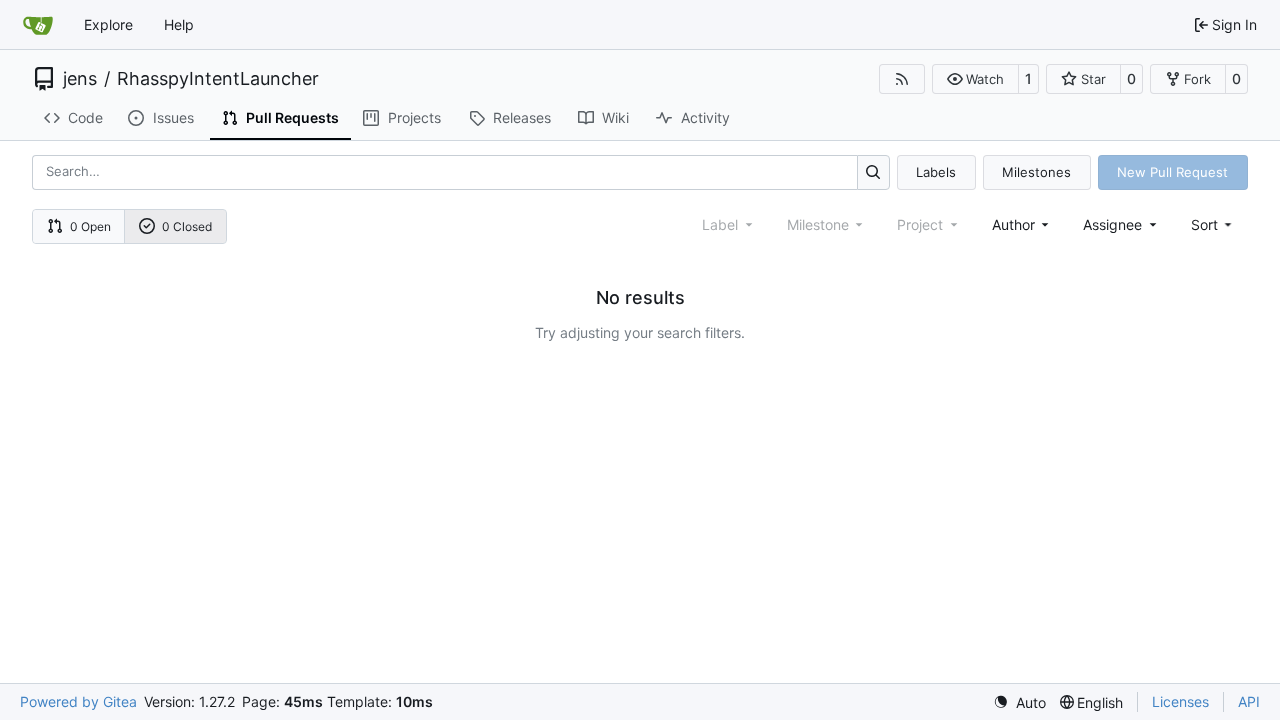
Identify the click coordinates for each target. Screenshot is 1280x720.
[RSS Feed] (902, 79)
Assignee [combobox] (1112, 224)
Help (179, 24)
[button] (975, 79)
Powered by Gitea (78, 701)
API (1249, 701)
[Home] (38, 25)
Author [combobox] (1013, 224)
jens (80, 79)
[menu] (1213, 224)
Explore (108, 24)
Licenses (1180, 701)
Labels (936, 172)
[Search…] (873, 172)
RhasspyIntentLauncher (218, 79)
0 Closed (187, 226)
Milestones (1036, 172)
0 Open (90, 226)
